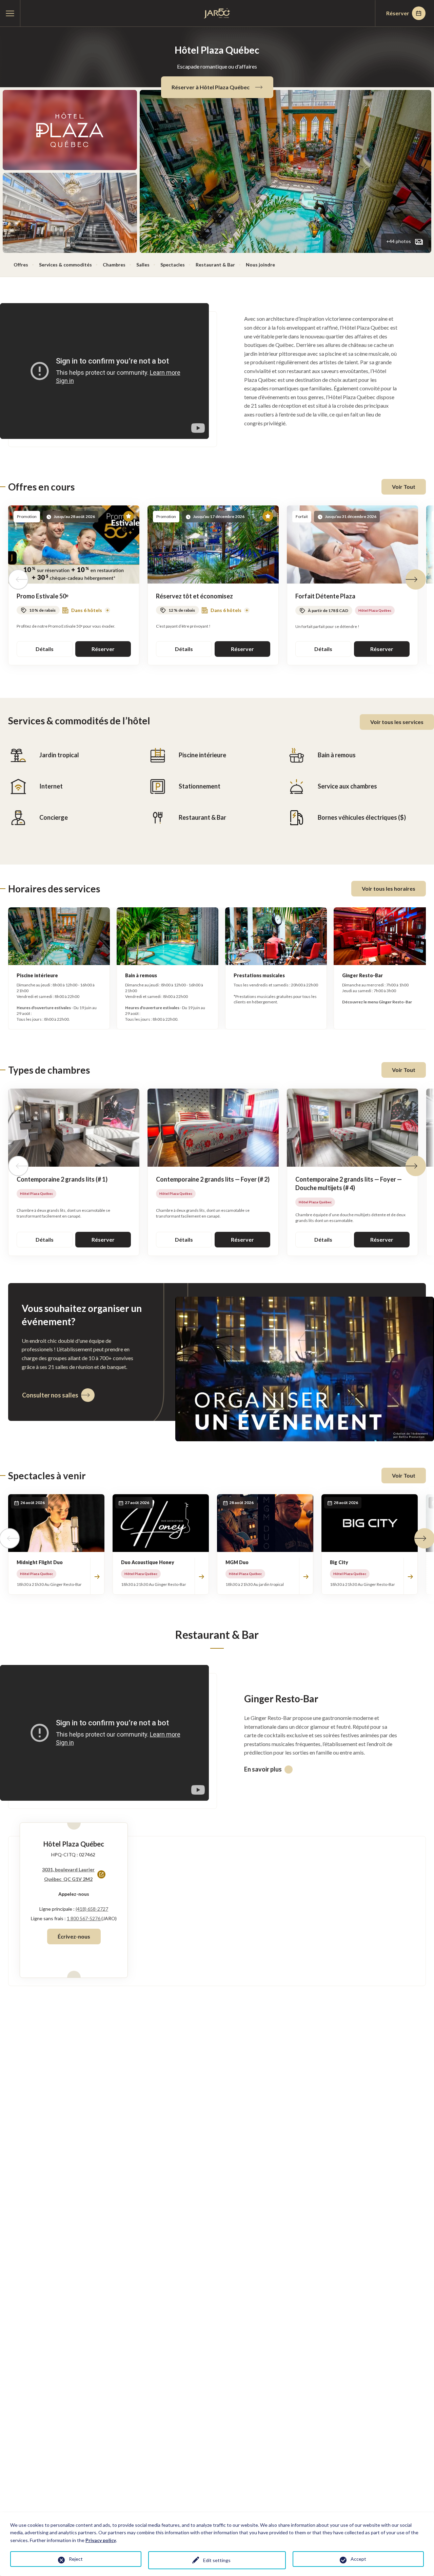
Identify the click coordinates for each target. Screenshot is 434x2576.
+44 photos (399, 241)
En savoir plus (263, 1769)
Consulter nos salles (50, 1395)
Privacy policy (101, 2540)
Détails (45, 649)
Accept (358, 2559)
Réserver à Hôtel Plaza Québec (211, 87)
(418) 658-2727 (92, 1909)
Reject (76, 2559)
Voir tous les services (397, 722)
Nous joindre (260, 265)
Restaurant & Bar (215, 265)
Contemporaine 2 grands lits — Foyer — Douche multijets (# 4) (349, 1183)
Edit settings (217, 2560)
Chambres (114, 265)
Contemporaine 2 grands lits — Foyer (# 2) (213, 1179)
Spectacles (173, 265)
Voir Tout (404, 487)
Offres (21, 265)
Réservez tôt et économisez (194, 596)
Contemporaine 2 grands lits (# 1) (62, 1179)
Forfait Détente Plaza (325, 596)
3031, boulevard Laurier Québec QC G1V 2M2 (68, 1875)
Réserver (398, 13)
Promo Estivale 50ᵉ (43, 596)
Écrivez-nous (74, 1936)
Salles (143, 265)
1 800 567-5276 (84, 1918)
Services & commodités (65, 265)
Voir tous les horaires (389, 888)
